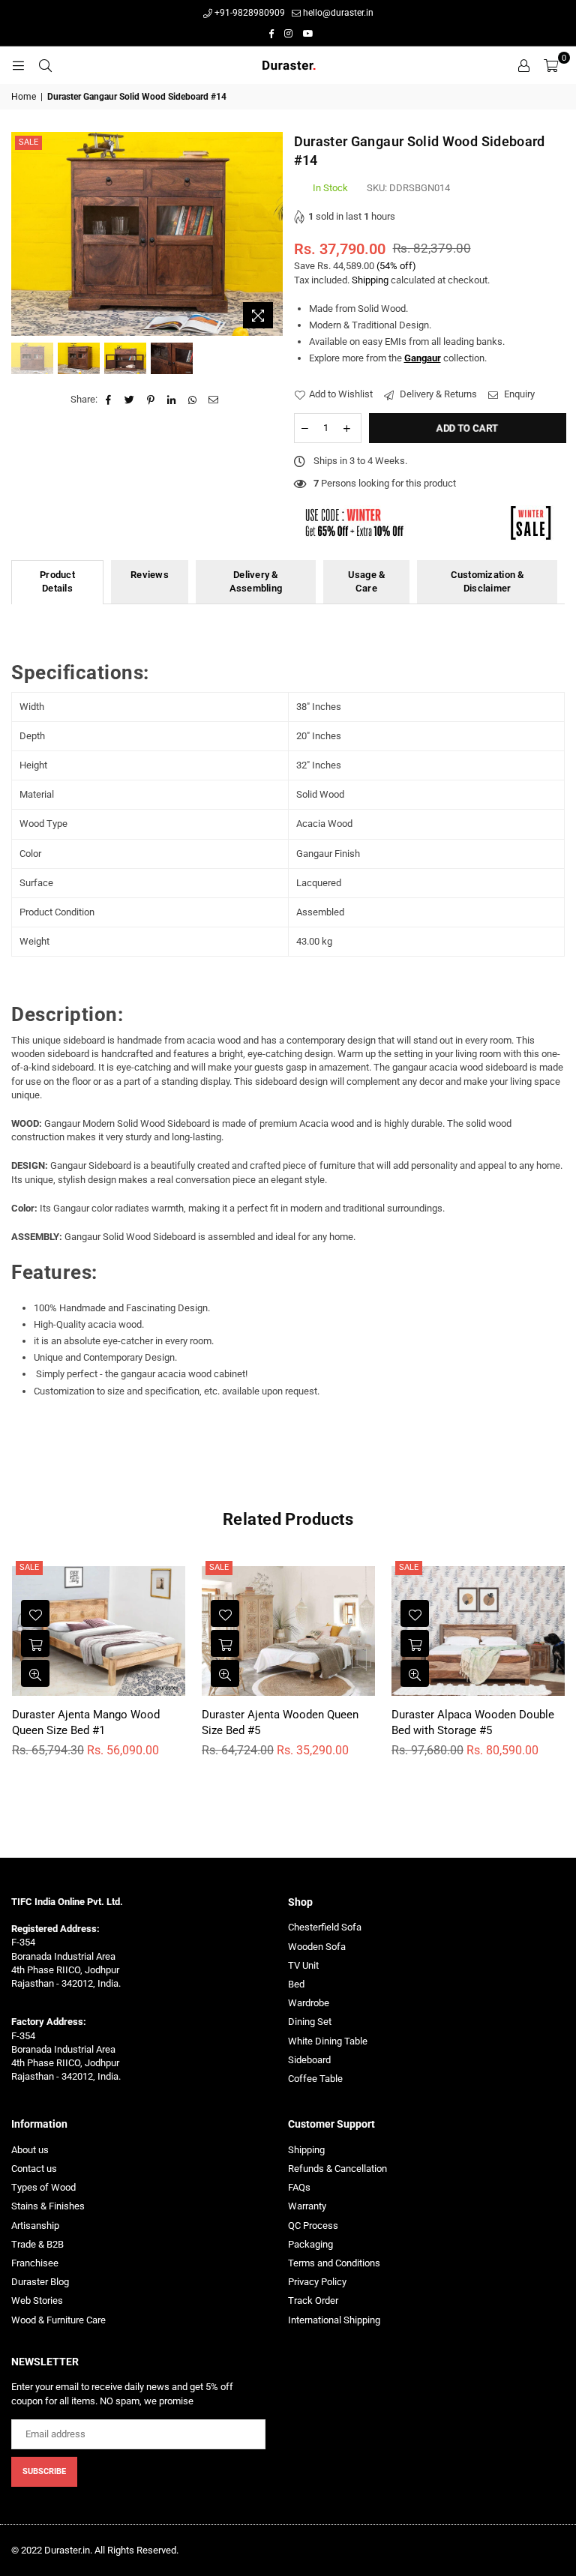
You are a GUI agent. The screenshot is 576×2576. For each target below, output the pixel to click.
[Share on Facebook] (109, 400)
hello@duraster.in (337, 13)
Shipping (370, 280)
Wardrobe (309, 2003)
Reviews (150, 575)
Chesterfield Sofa (325, 1927)
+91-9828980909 (249, 13)
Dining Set (310, 2022)
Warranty (307, 2206)
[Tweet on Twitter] (130, 400)
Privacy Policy (317, 2282)
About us (30, 2150)
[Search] (45, 65)
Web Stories (37, 2300)
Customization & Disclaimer (487, 581)
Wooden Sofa (317, 1947)
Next (270, 234)
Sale (28, 142)
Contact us (34, 2169)
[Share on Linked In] (172, 400)
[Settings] (523, 65)
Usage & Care (367, 581)
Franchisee (35, 2263)
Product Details (57, 581)
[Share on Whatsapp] (193, 400)
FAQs (299, 2187)
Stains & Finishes (48, 2206)
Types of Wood (43, 2187)
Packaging (310, 2244)
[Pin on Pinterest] (151, 400)
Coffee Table (315, 2079)
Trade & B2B (37, 2244)
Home (24, 97)
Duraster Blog (40, 2282)
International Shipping (334, 2320)
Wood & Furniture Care (58, 2320)
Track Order (313, 2300)
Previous (24, 234)
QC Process (313, 2226)
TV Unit (303, 1965)
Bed (296, 1984)
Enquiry (518, 394)
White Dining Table (328, 2041)
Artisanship (35, 2226)
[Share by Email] (214, 400)
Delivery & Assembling (256, 581)
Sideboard (309, 2060)
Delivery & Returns (437, 394)
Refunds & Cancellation (337, 2169)
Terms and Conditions (334, 2263)
